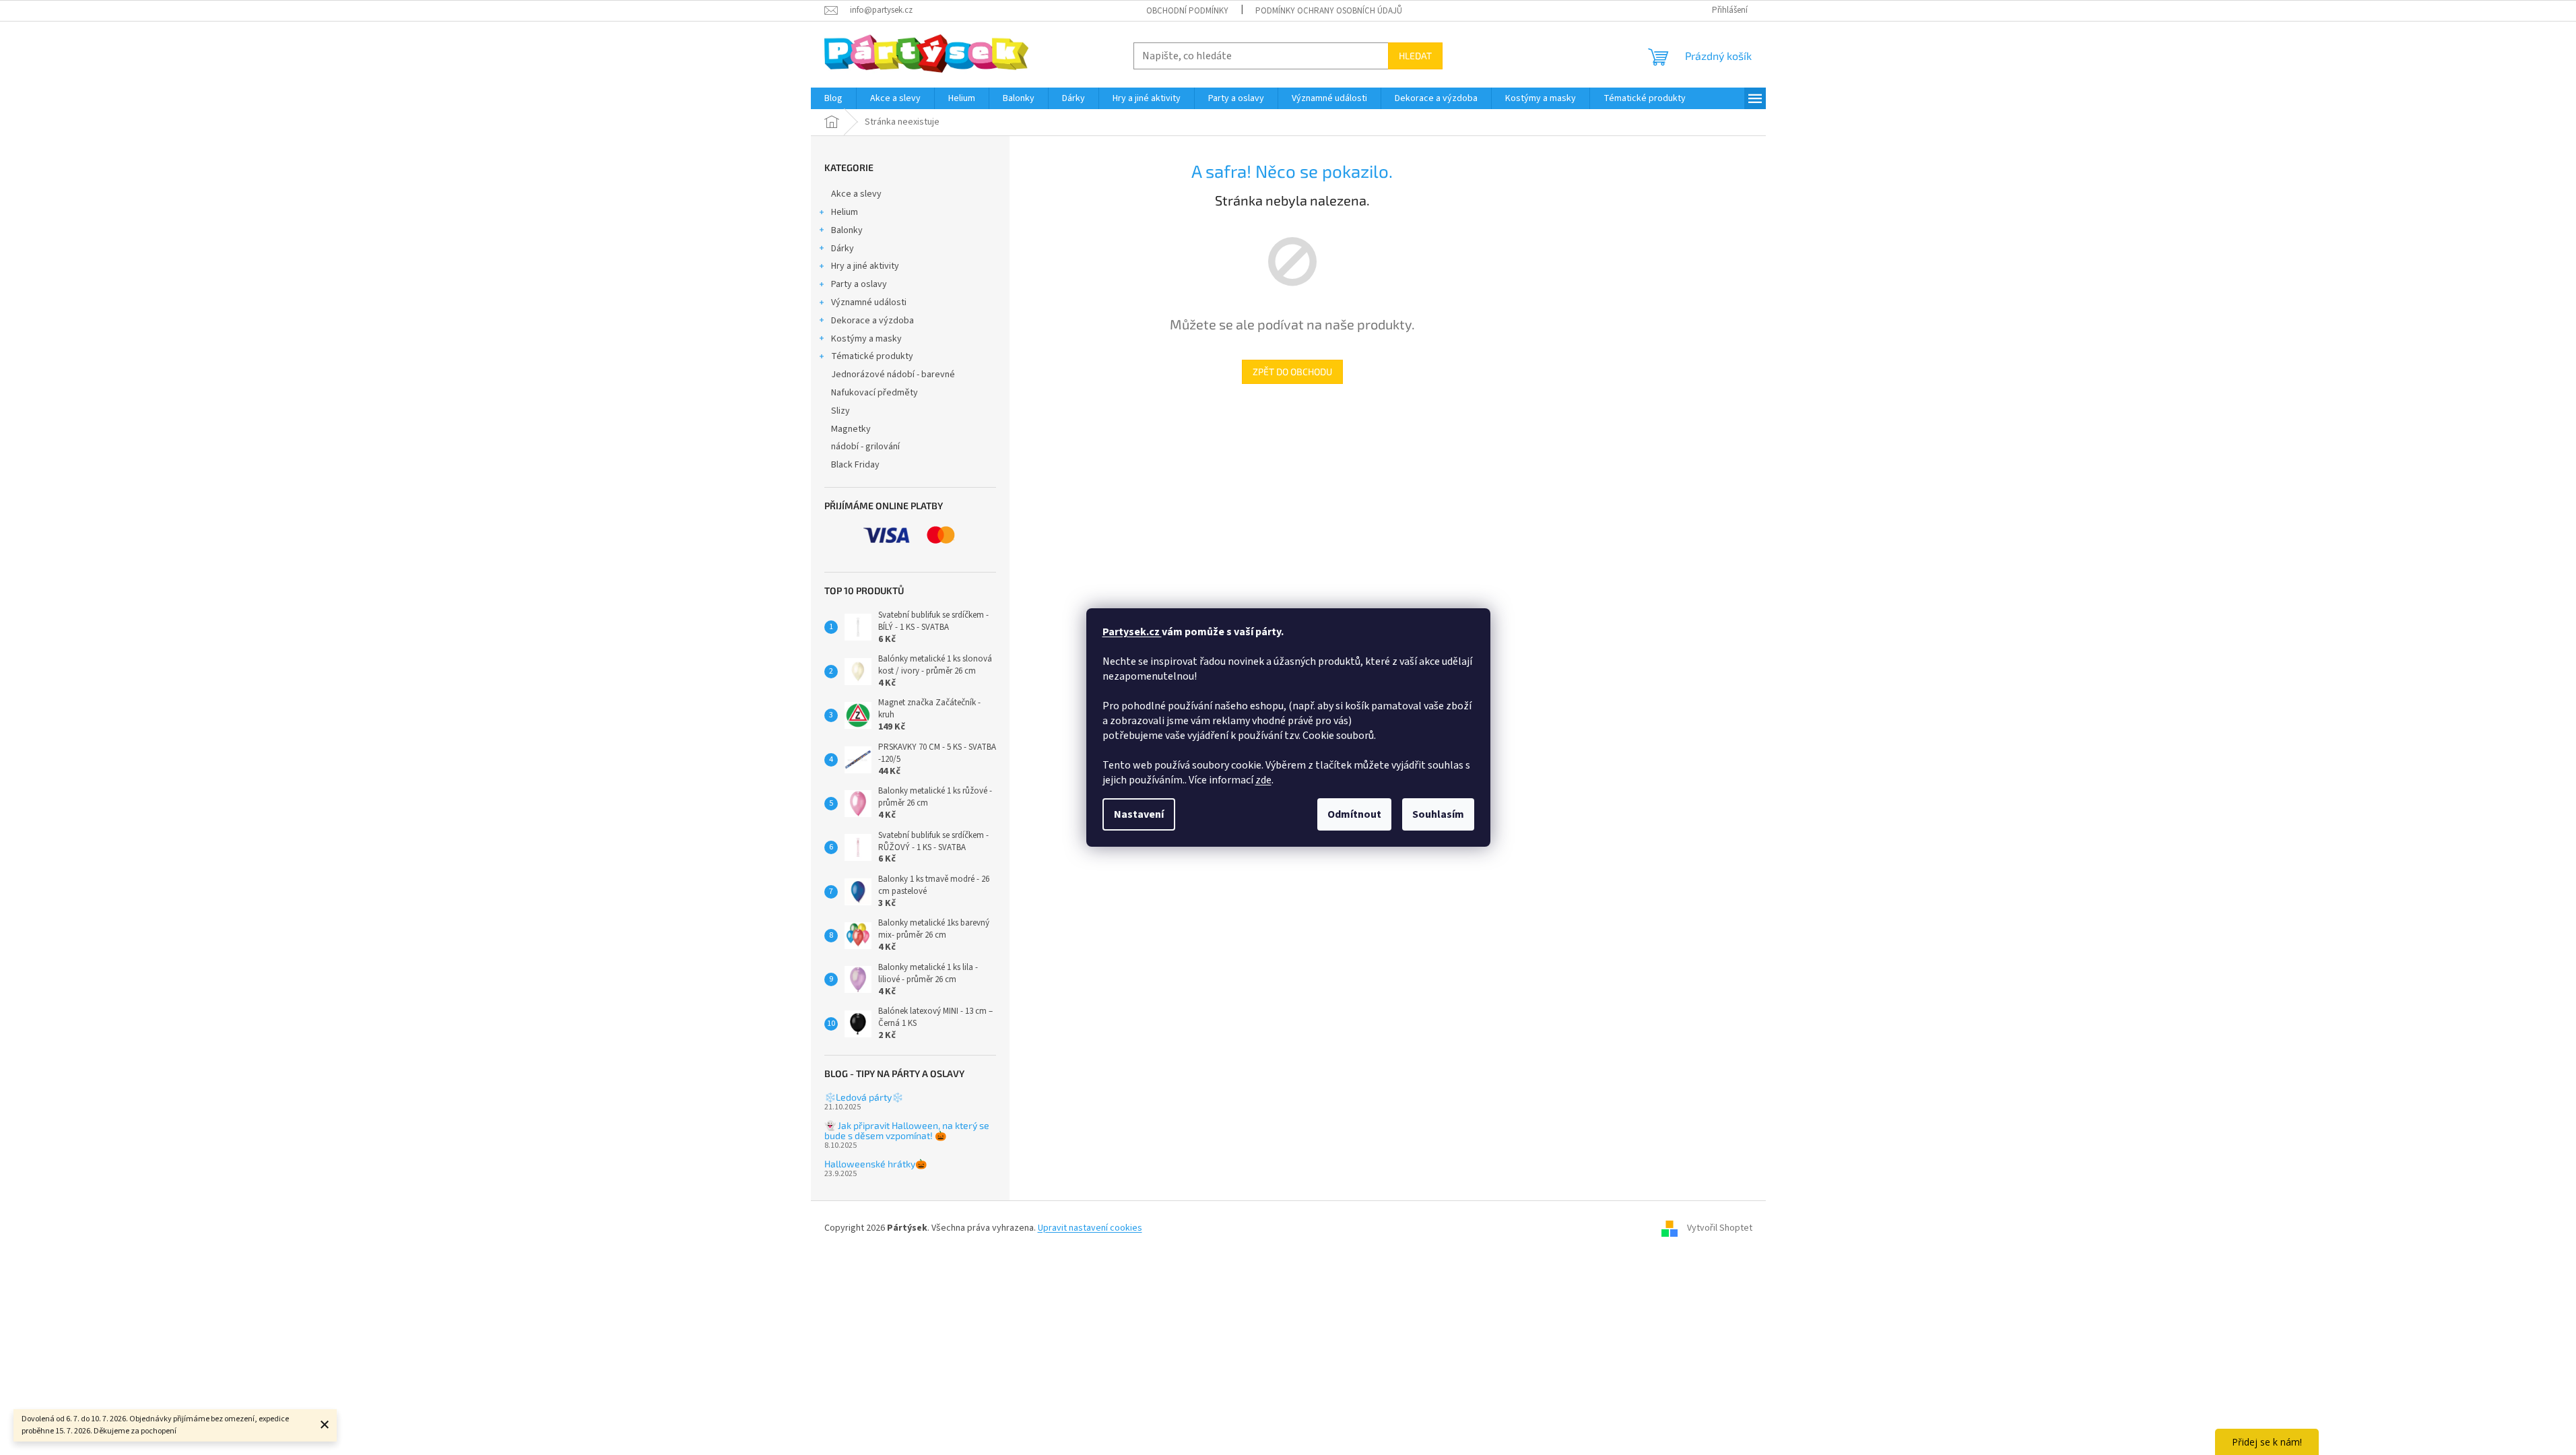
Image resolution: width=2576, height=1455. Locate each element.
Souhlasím (1438, 814)
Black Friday (855, 465)
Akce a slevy (856, 194)
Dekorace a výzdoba (872, 321)
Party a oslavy (859, 284)
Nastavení (1139, 814)
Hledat (1415, 56)
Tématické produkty (872, 356)
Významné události (869, 302)
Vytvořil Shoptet (1720, 1228)
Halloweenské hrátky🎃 (876, 1164)
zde (1263, 780)
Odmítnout (1354, 814)
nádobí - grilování (865, 447)
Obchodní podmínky (1187, 11)
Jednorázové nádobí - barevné (893, 375)
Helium (845, 212)
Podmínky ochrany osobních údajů (1329, 11)
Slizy (840, 411)
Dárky (843, 249)
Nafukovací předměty (874, 393)
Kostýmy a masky (866, 339)
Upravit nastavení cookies (1090, 1228)
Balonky (847, 230)
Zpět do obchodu (1292, 371)
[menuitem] (833, 98)
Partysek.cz (1132, 632)
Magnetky (851, 429)
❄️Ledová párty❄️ (864, 1097)
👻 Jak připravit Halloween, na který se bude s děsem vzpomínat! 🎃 (907, 1131)
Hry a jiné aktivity (865, 266)
